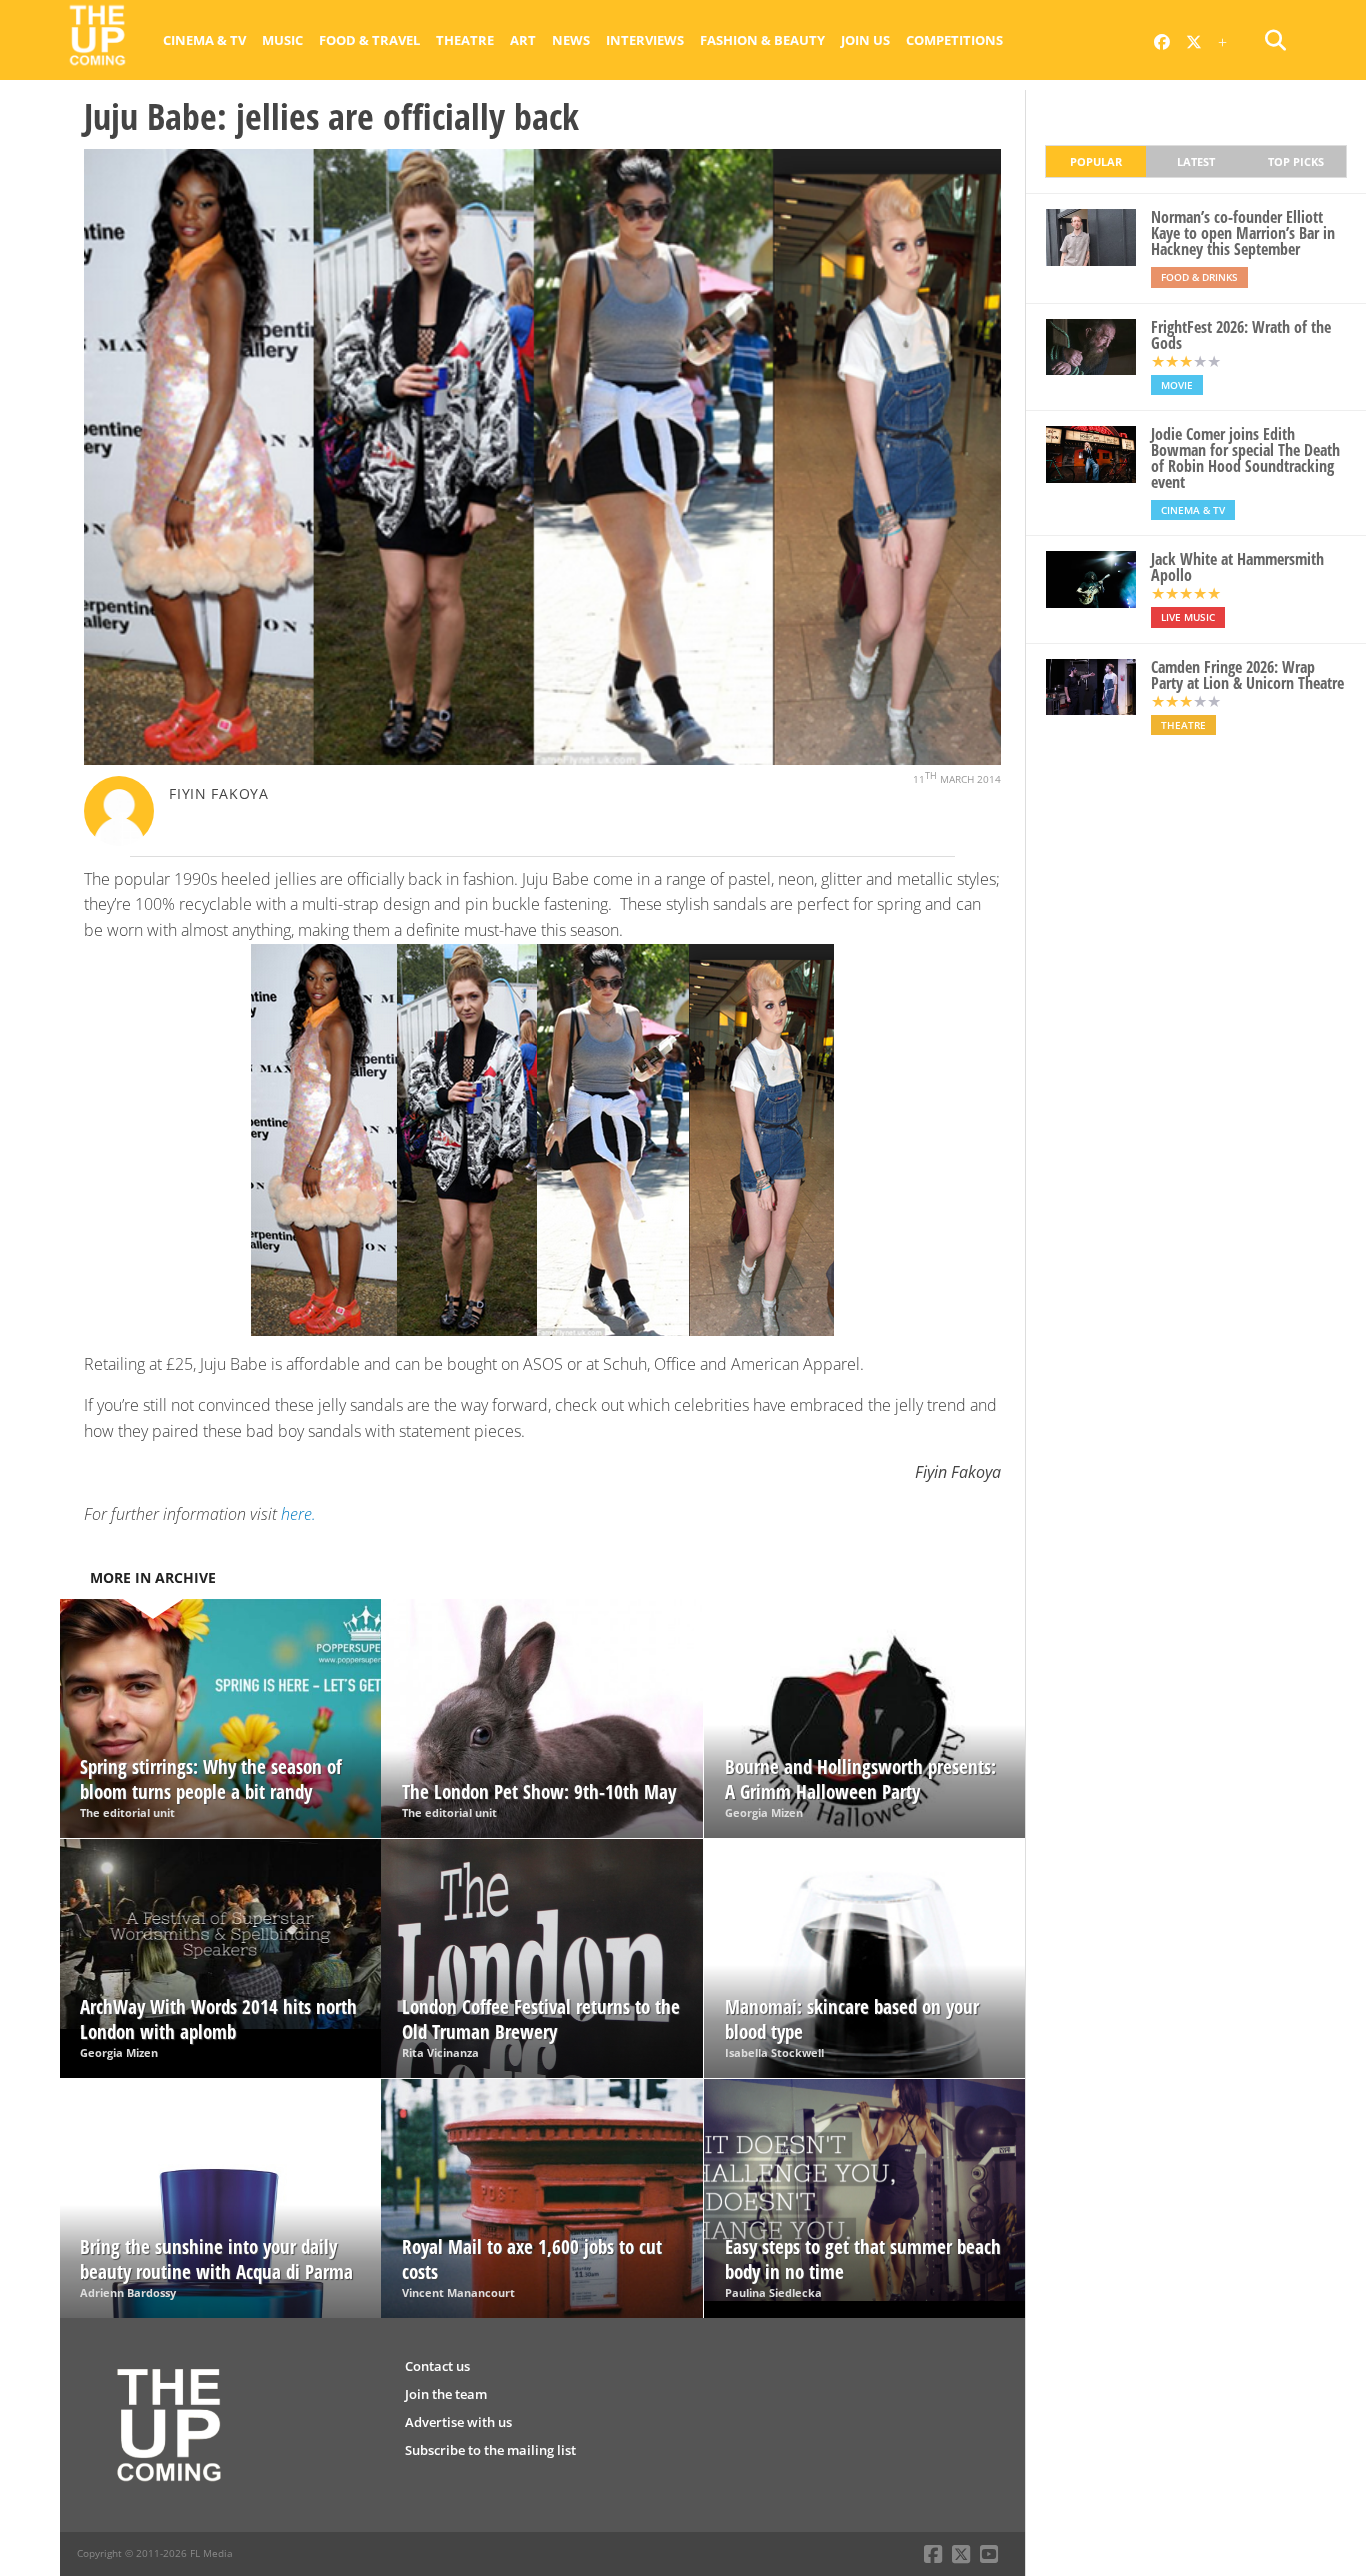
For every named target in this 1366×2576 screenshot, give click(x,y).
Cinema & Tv (204, 40)
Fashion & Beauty (762, 40)
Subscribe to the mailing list (490, 2450)
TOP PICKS (1296, 161)
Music (282, 40)
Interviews (645, 40)
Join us (865, 40)
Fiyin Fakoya (219, 793)
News (571, 40)
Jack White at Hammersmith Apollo (1237, 567)
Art (523, 40)
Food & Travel (369, 40)
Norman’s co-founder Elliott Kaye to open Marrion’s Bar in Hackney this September (1243, 233)
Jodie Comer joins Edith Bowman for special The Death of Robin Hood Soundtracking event (1245, 458)
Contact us (437, 2366)
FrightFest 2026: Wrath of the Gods (1241, 335)
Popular (1096, 161)
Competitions (954, 40)
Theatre (465, 40)
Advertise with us (458, 2422)
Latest (1196, 161)
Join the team (446, 2394)
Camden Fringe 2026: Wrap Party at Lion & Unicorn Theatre (1247, 675)
